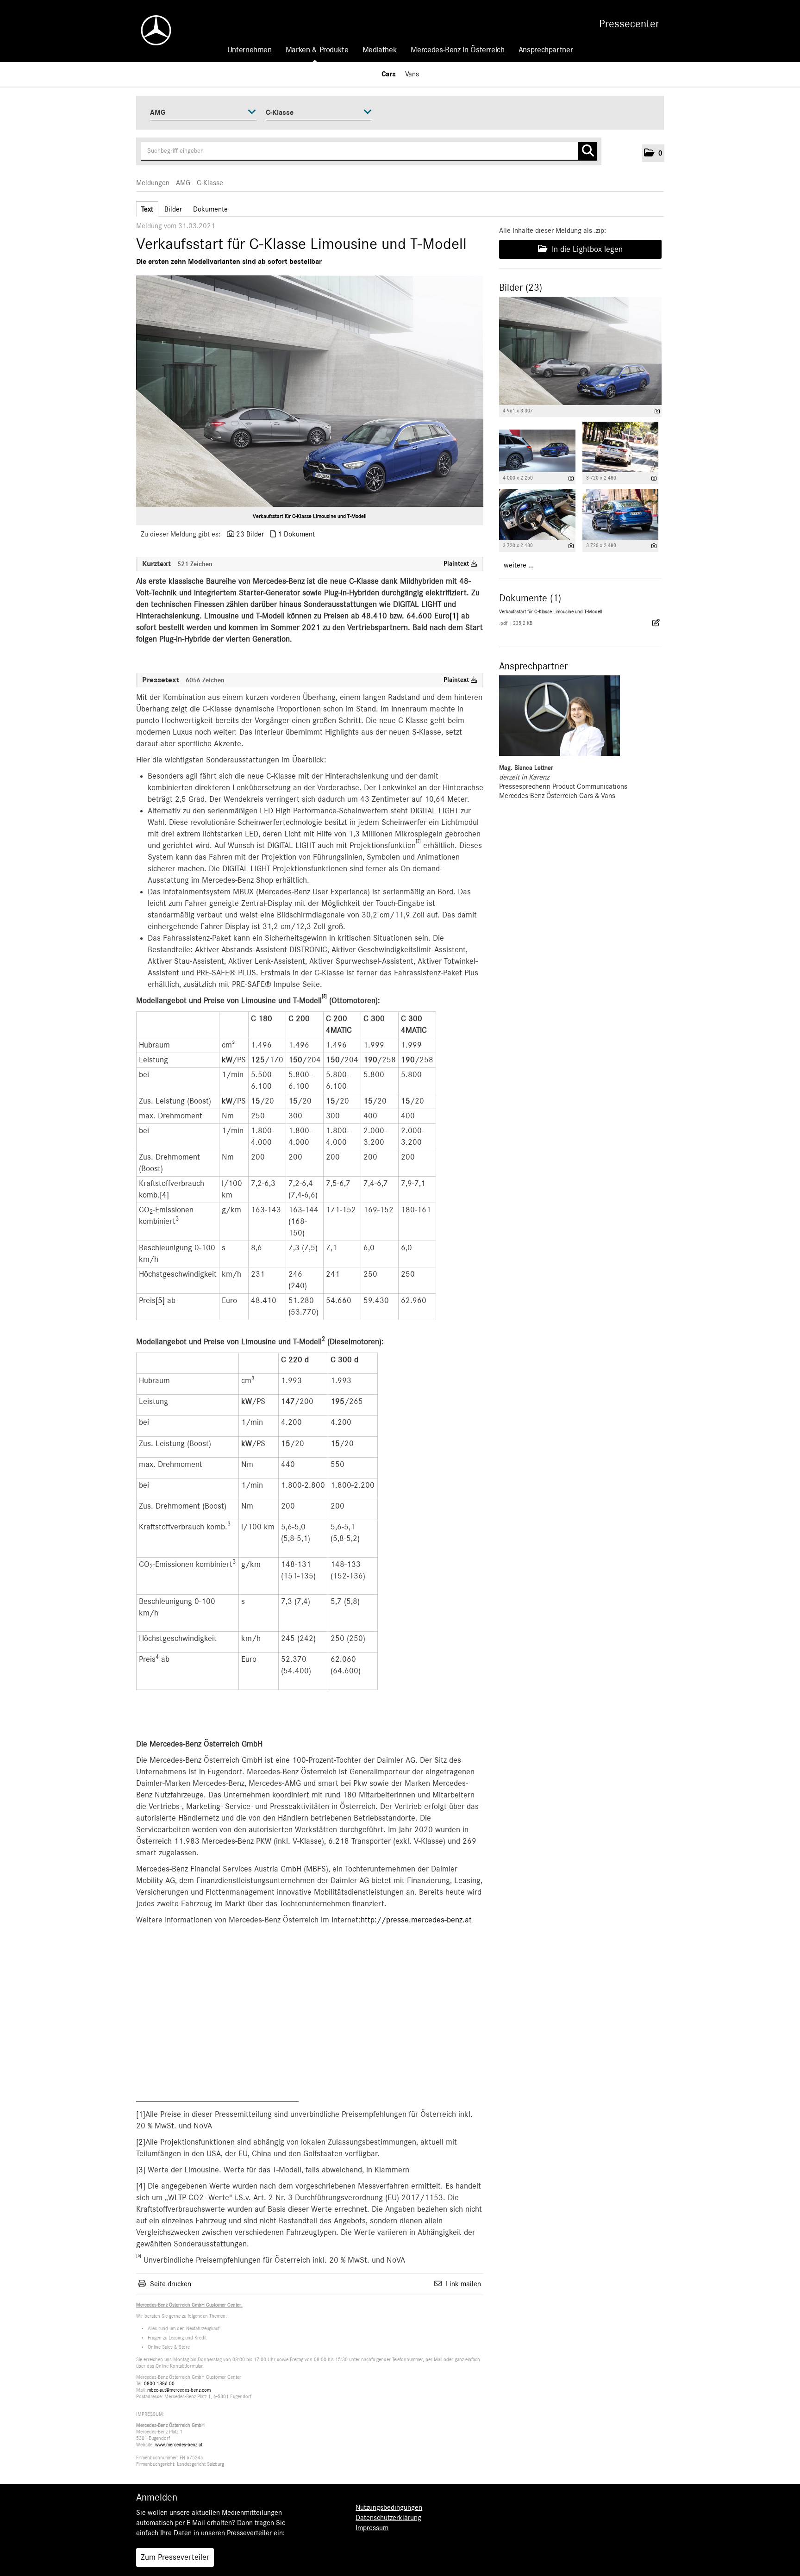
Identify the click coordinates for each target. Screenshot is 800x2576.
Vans (412, 74)
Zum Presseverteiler (175, 2557)
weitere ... (519, 565)
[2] (141, 2142)
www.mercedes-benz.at (179, 2445)
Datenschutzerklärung (388, 2518)
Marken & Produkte (317, 50)
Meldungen (153, 183)
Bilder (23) (521, 287)
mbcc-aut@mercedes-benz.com (179, 2390)
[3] (141, 2170)
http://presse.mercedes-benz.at (416, 1920)
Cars (389, 74)
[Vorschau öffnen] (310, 391)
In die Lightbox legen (586, 249)
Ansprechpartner (546, 50)
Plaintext (457, 564)
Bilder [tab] (173, 209)
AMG (183, 183)
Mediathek (380, 50)
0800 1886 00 (159, 2384)
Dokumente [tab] (210, 209)
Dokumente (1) (530, 598)
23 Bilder (250, 534)
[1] (454, 616)
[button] (653, 153)
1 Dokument (296, 534)
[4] (164, 1195)
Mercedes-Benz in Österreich (457, 50)
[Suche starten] (587, 151)
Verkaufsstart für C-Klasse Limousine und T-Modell (310, 516)
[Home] (151, 30)
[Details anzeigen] (657, 411)
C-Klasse (210, 183)
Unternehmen (250, 50)
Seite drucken (171, 2284)
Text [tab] (147, 209)
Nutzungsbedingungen (389, 2507)
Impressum (372, 2528)
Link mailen (463, 2284)
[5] (160, 1301)
